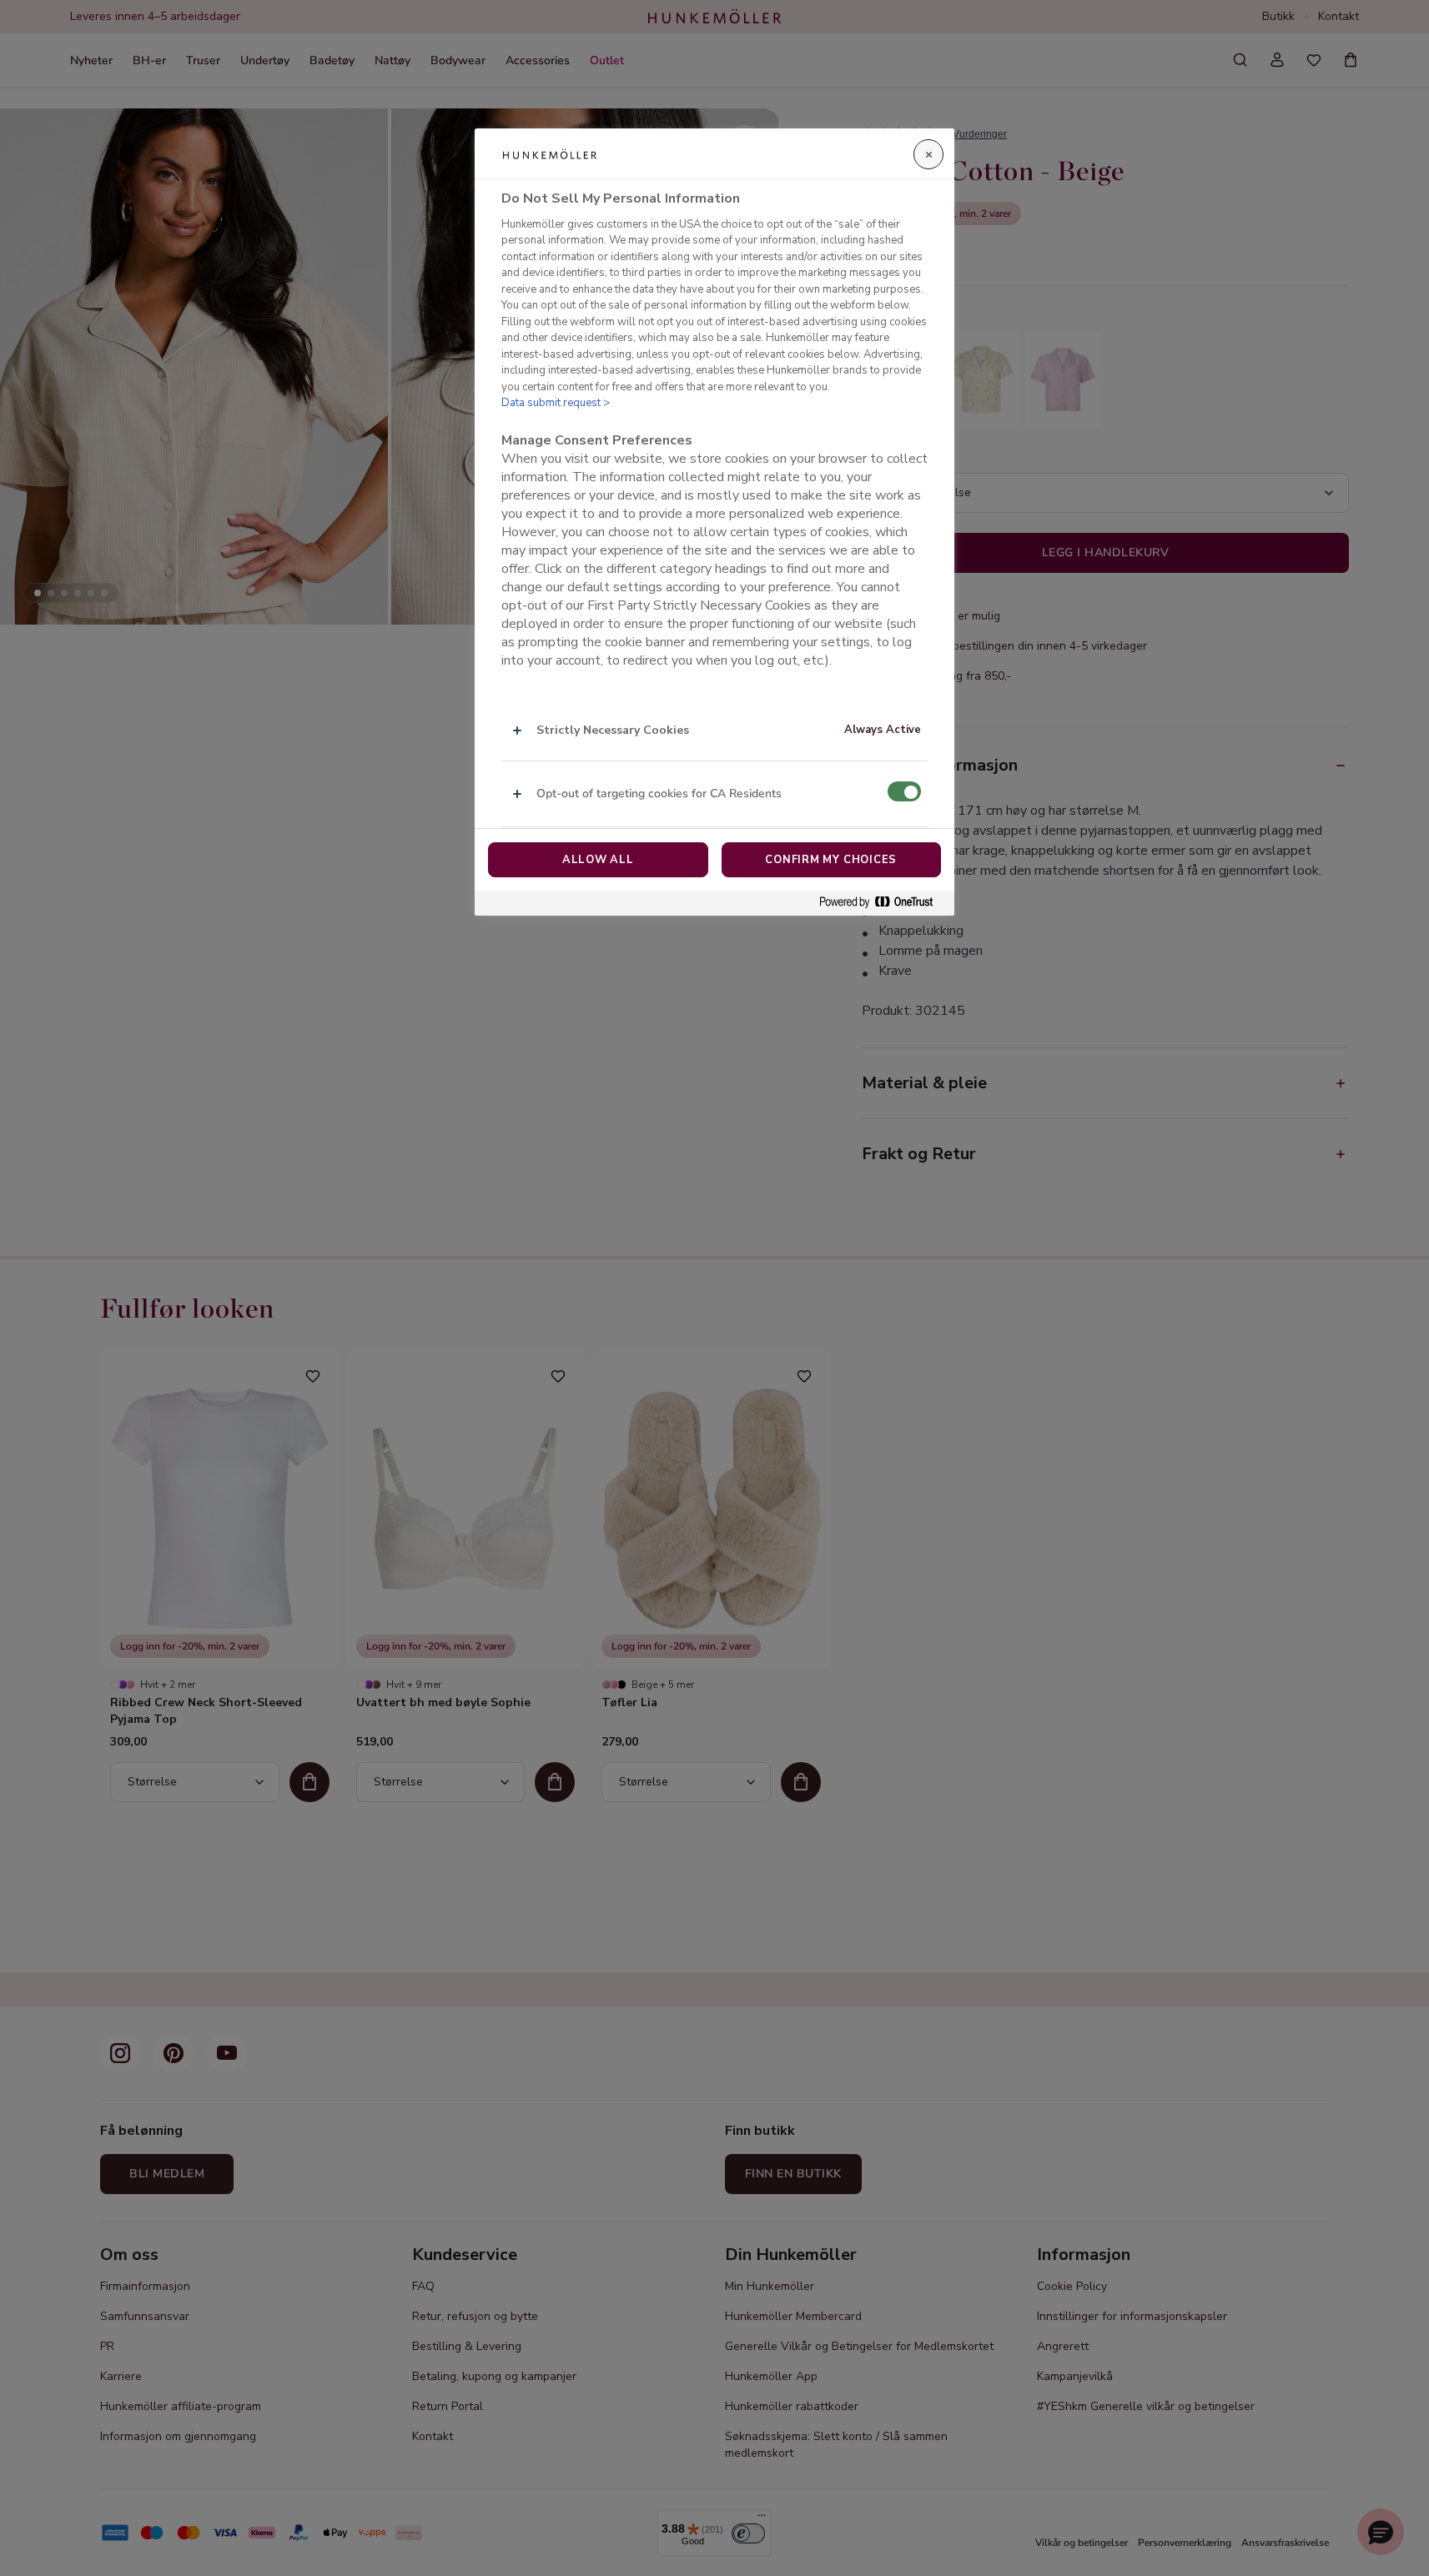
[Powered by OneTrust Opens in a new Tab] (883, 903)
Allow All (598, 860)
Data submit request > (556, 404)
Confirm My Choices (831, 860)
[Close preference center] (928, 154)
